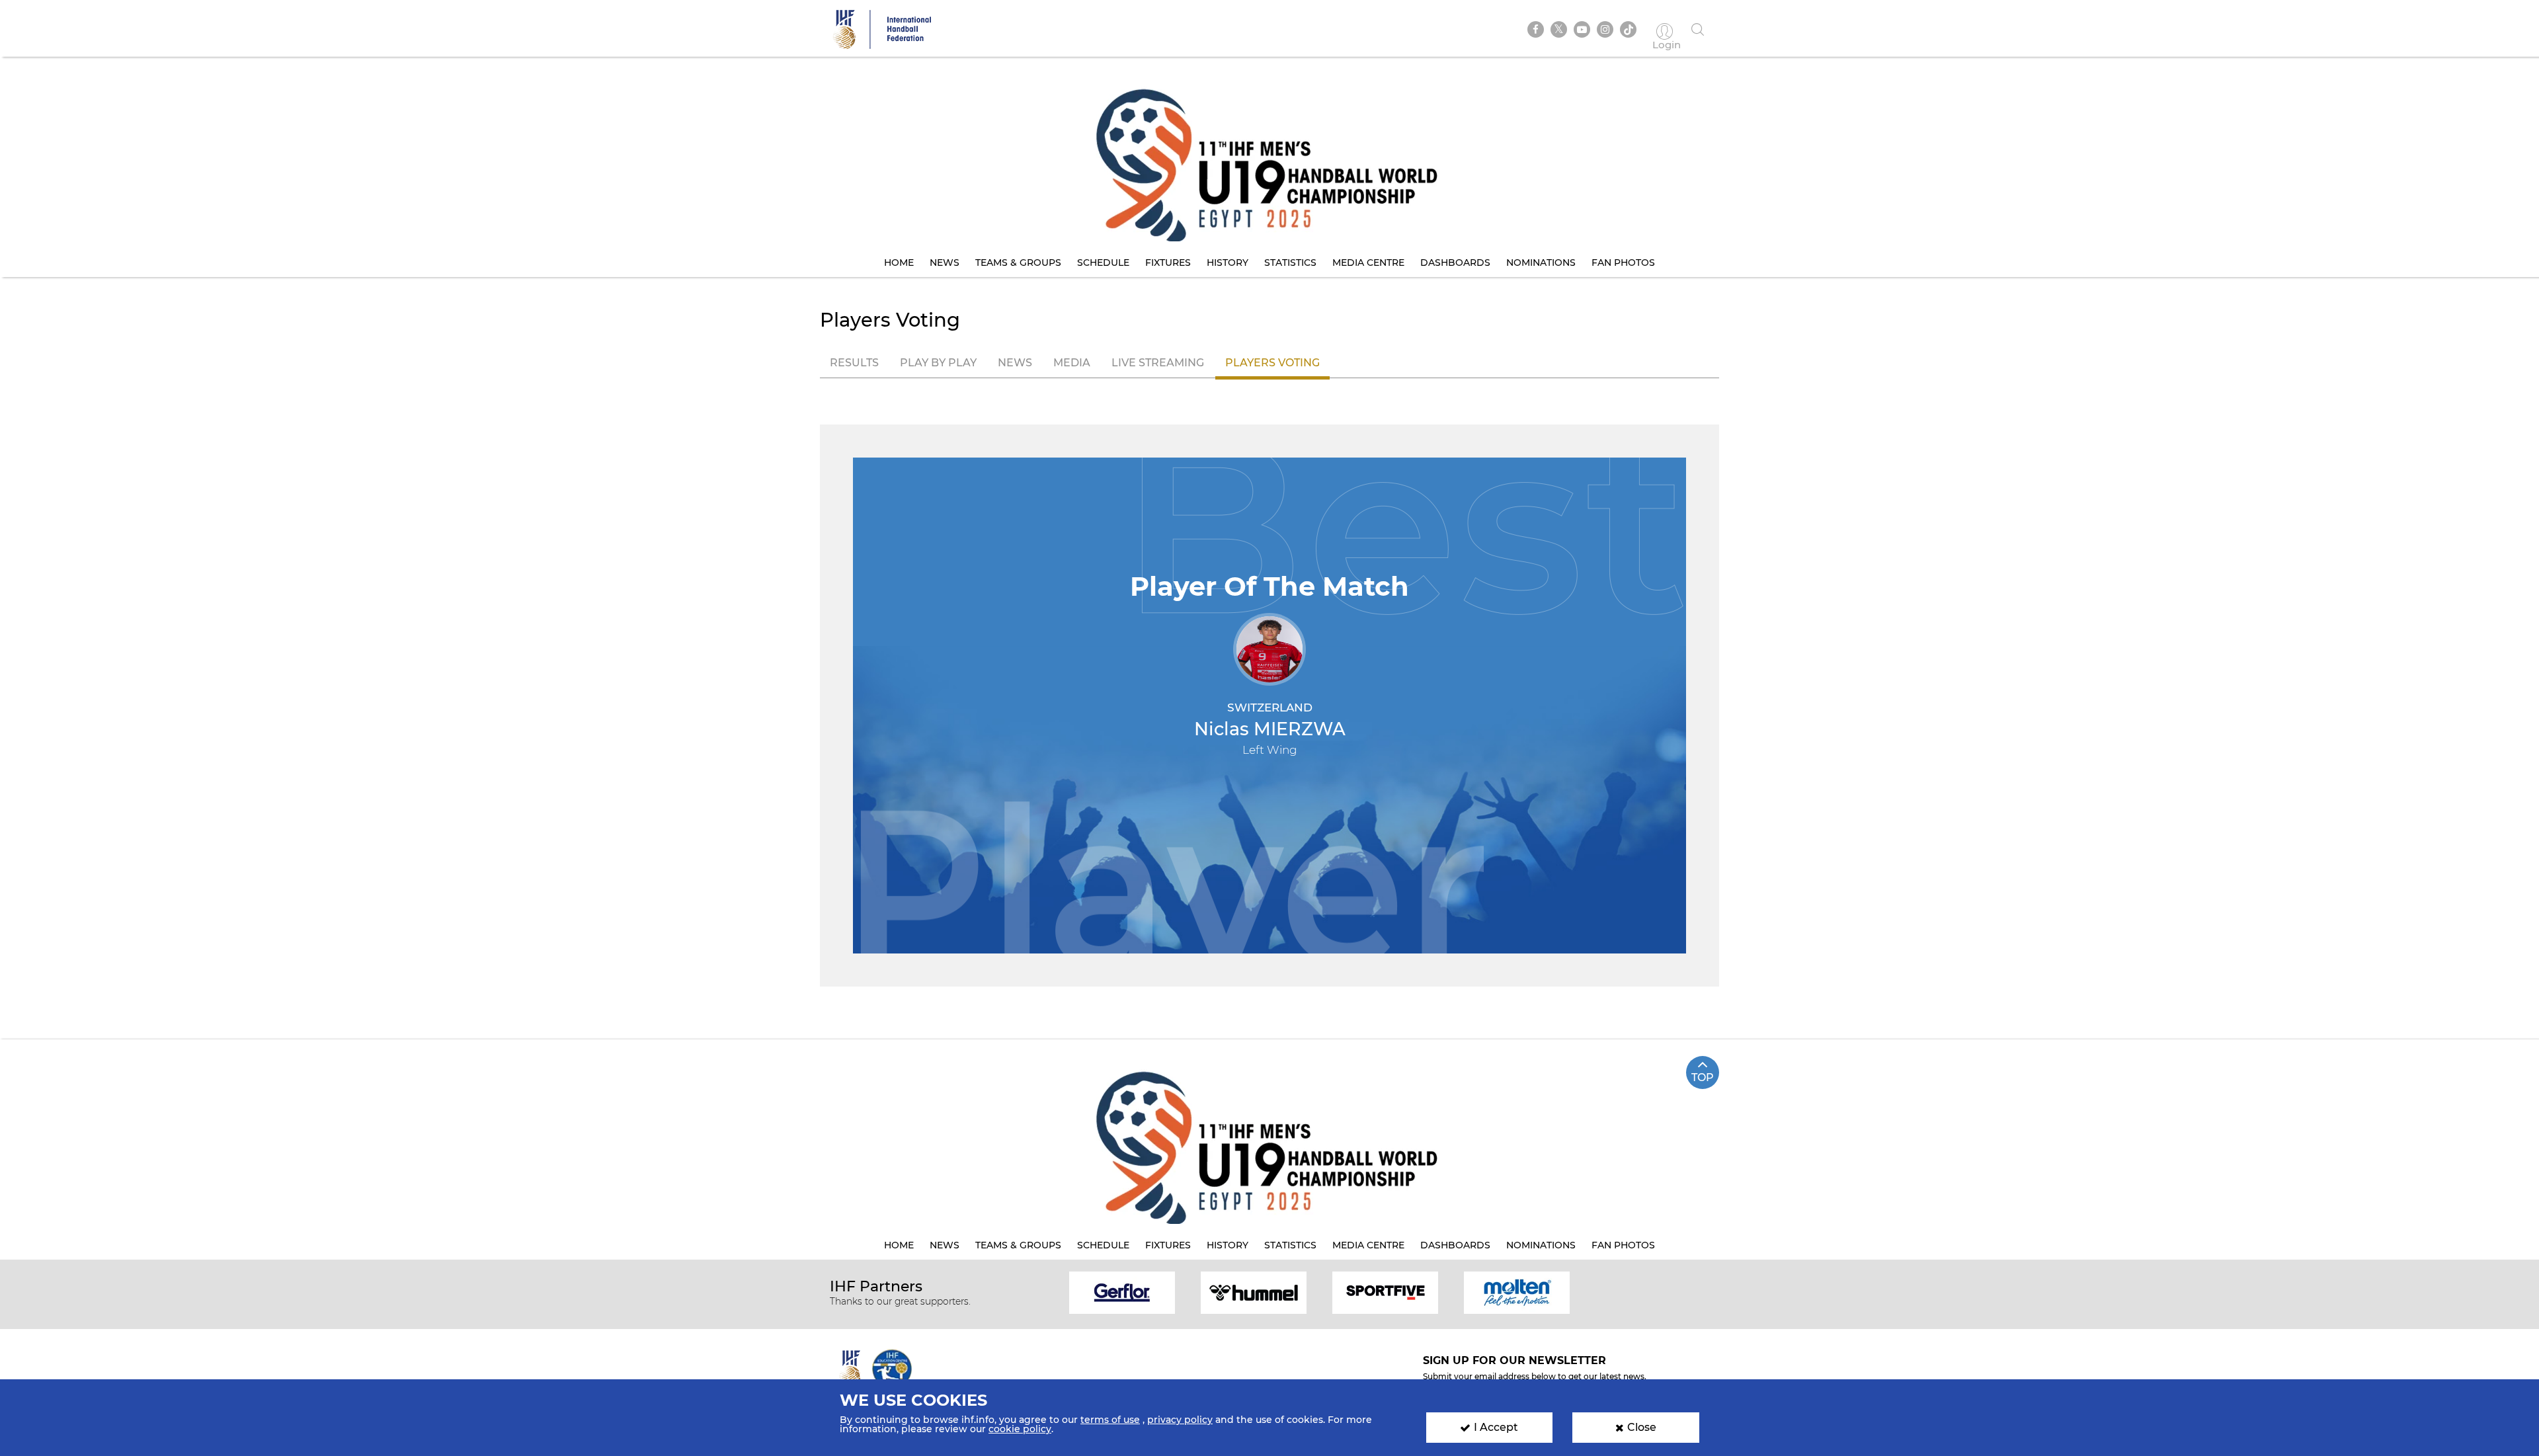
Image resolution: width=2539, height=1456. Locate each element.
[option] (1122, 1292)
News (945, 263)
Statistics (1290, 263)
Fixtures (1168, 263)
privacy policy (1180, 1420)
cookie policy (1020, 1429)
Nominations (1541, 263)
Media (1072, 363)
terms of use (1110, 1420)
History (1228, 263)
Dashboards (1455, 263)
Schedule (1103, 263)
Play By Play (938, 363)
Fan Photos (1623, 263)
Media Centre (1368, 263)
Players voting (1272, 363)
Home (899, 263)
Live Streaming (1158, 363)
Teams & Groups (1018, 263)
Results (854, 363)
